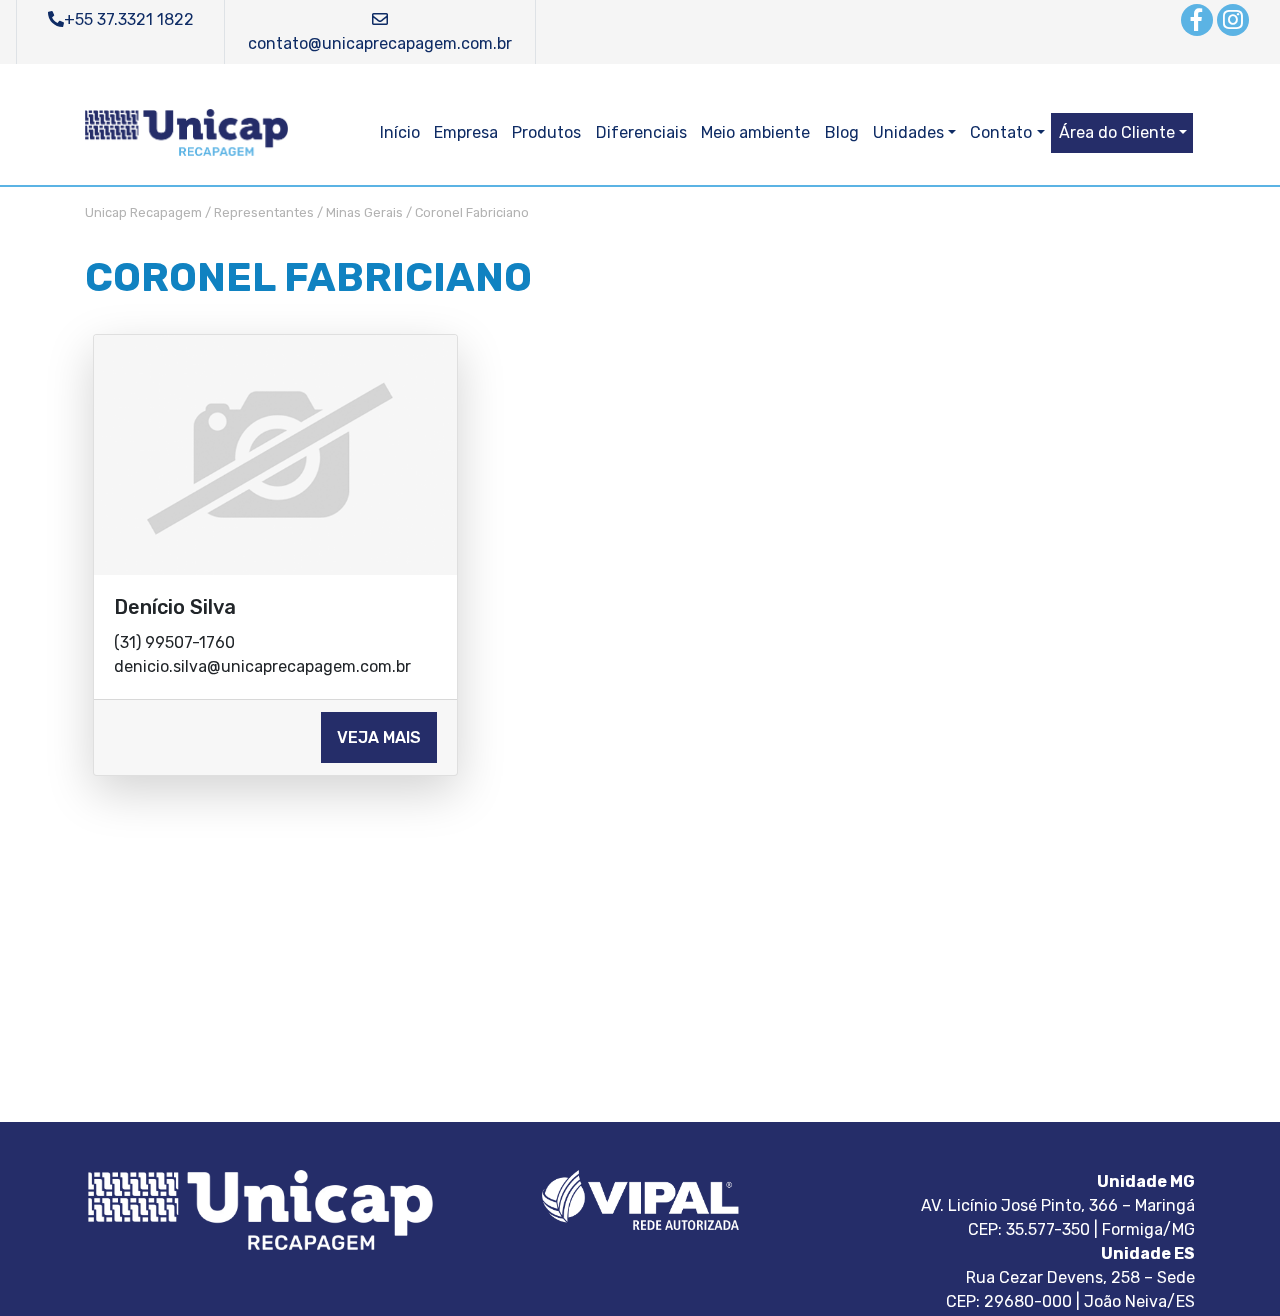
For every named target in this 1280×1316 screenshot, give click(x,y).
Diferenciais (641, 132)
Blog (842, 132)
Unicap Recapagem (143, 212)
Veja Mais (379, 737)
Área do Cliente (1117, 132)
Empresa (466, 132)
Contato (1001, 132)
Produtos (546, 132)
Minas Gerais (364, 212)
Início (400, 132)
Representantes (264, 212)
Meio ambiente (755, 132)
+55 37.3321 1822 (129, 19)
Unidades (908, 132)
